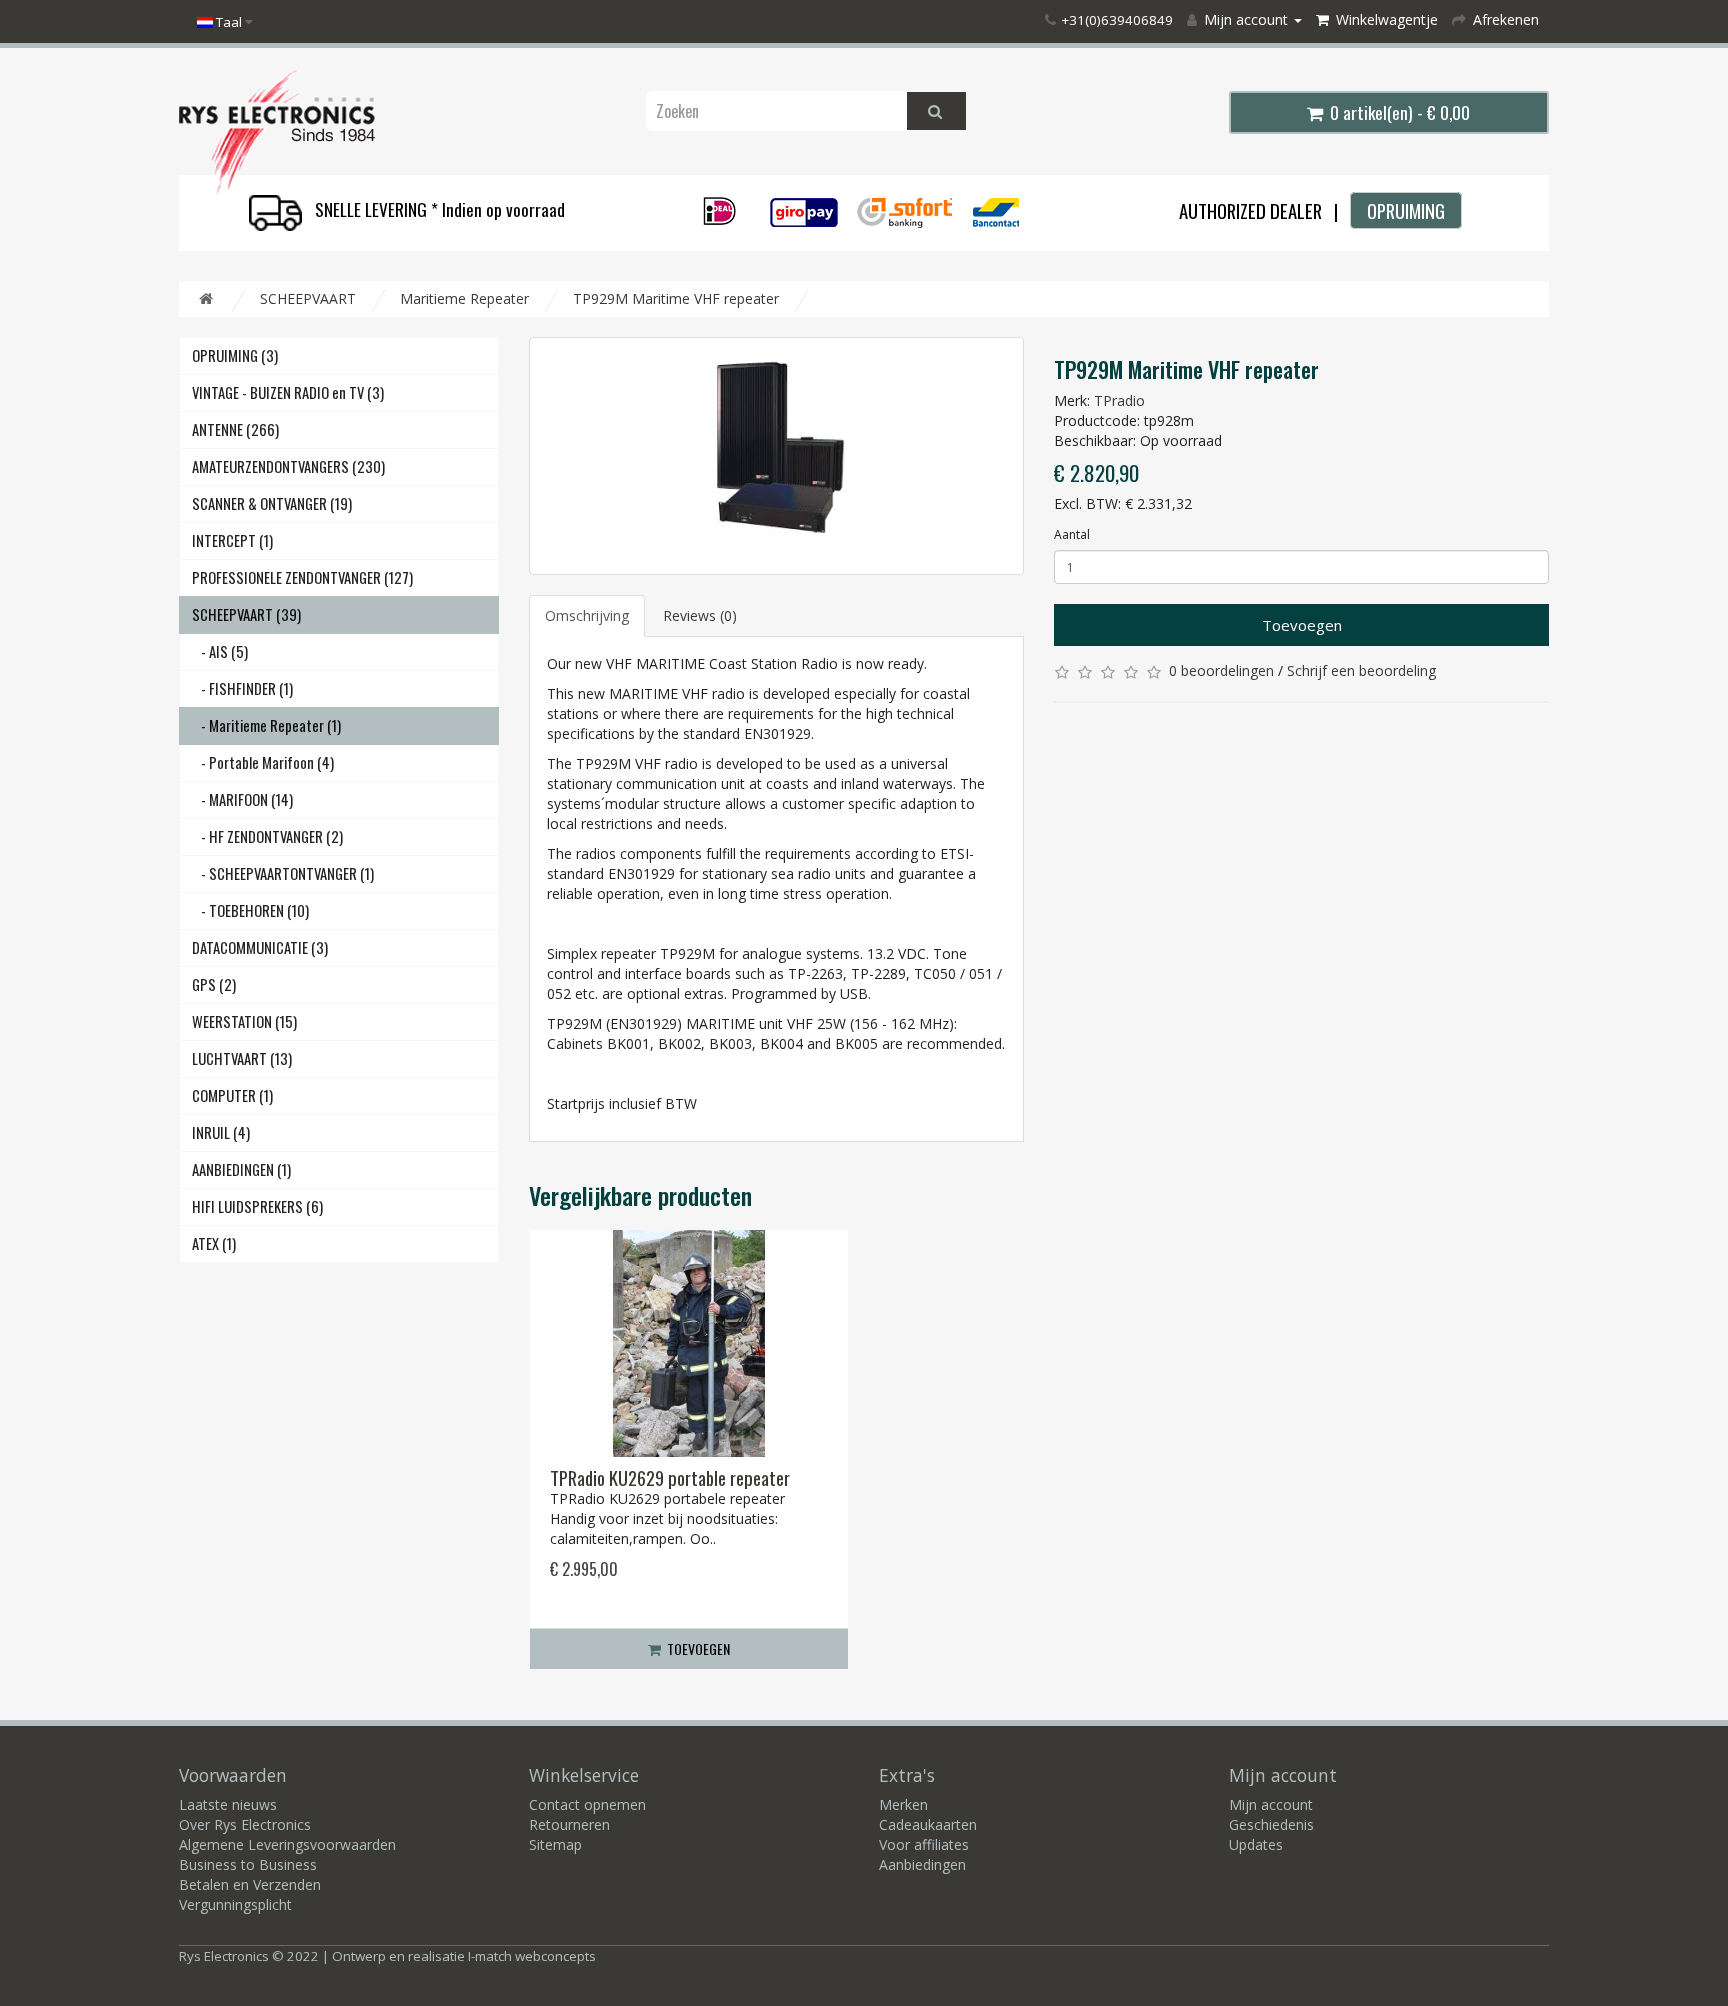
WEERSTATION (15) (244, 1021)
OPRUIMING (1406, 210)
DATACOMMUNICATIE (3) (260, 947)
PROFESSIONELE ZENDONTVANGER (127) (302, 577)
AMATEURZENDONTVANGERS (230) (288, 466)
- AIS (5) (220, 651)
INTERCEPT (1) (232, 540)
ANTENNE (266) (235, 429)
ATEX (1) (214, 1243)
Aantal (1072, 534)
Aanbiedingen (922, 1864)
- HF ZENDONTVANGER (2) (267, 836)
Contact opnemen (587, 1804)
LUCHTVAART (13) (242, 1058)
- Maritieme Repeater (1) (266, 725)
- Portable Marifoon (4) (263, 762)
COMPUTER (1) (232, 1095)
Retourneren (569, 1824)
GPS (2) (214, 984)
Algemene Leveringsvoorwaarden (287, 1844)
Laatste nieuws (228, 1804)
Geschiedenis (1271, 1824)
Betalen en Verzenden (250, 1884)
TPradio (1119, 400)
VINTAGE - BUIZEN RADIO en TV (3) (288, 392)
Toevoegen (1302, 625)
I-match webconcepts (532, 1956)
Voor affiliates (924, 1844)
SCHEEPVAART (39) (246, 614)
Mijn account (1271, 1804)
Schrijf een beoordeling (1361, 670)
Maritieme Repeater (464, 298)
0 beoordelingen (1221, 670)
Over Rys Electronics (245, 1824)
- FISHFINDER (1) (242, 688)
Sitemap (555, 1844)
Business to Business (248, 1864)
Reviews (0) (700, 615)
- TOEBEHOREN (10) (250, 910)
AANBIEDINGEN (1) (241, 1169)
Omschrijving (587, 615)
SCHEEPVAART (308, 298)
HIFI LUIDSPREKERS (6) (257, 1206)
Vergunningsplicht (235, 1904)
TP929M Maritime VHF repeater (676, 298)
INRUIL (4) (221, 1132)
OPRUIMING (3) (235, 355)
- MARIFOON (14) (242, 799)
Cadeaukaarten (928, 1824)
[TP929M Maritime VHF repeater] (776, 456)
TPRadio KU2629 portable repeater (670, 1477)
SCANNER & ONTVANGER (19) (272, 503)
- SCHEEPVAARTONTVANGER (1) (283, 873)
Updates (1256, 1844)
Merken (903, 1804)
